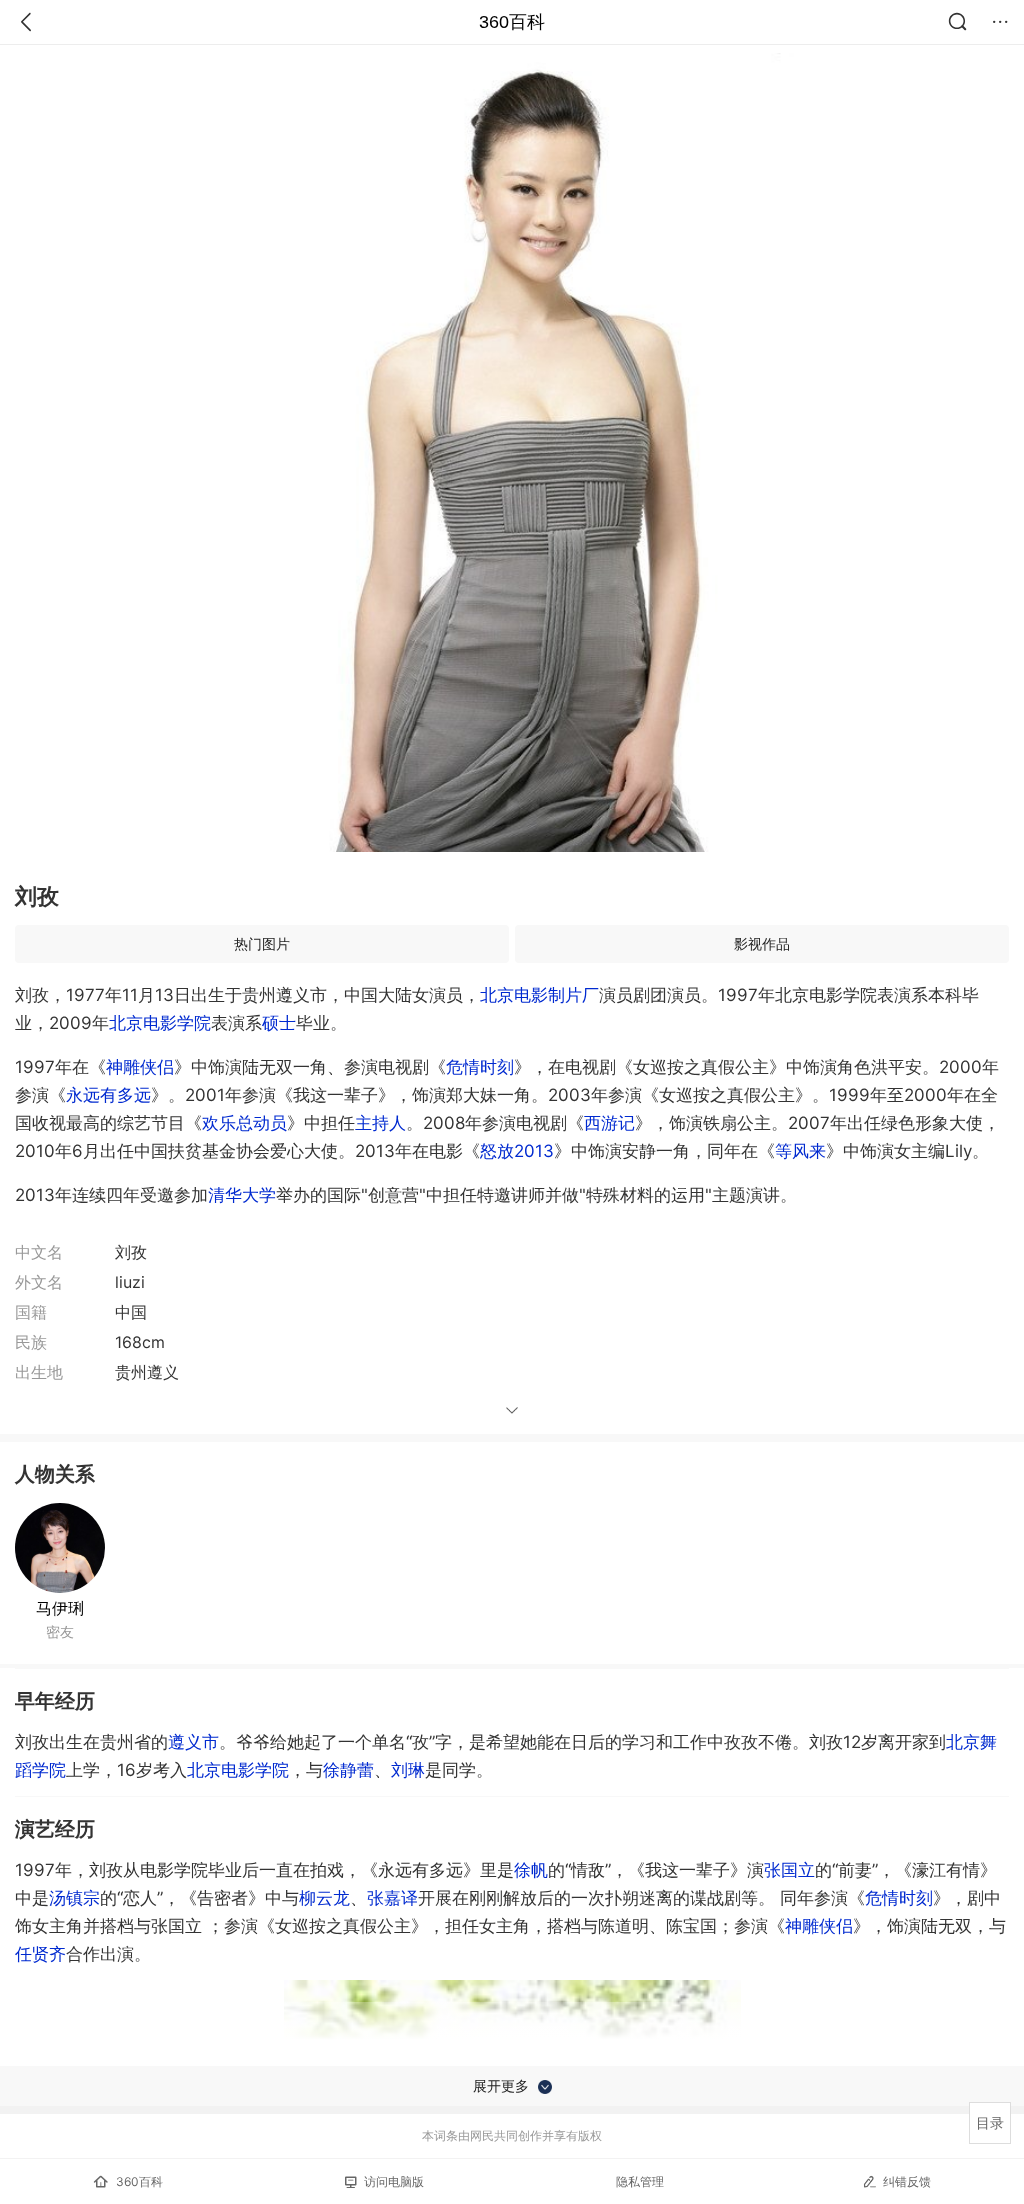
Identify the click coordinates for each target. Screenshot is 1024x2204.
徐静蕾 (348, 1770)
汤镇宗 (74, 1898)
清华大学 (242, 1195)
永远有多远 (108, 1095)
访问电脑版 (394, 2181)
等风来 (800, 1151)
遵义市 (193, 1742)
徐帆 (531, 1870)
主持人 (380, 1123)
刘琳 (408, 1770)
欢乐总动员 (244, 1123)
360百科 (512, 22)
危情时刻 (480, 1067)
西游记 (609, 1123)
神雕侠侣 (140, 1067)
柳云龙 (324, 1898)
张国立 (789, 1870)
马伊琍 (60, 1608)
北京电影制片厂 (539, 995)
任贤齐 (40, 1954)
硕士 (279, 1023)
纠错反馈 (907, 2181)
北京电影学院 (160, 1023)
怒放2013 (517, 1151)
